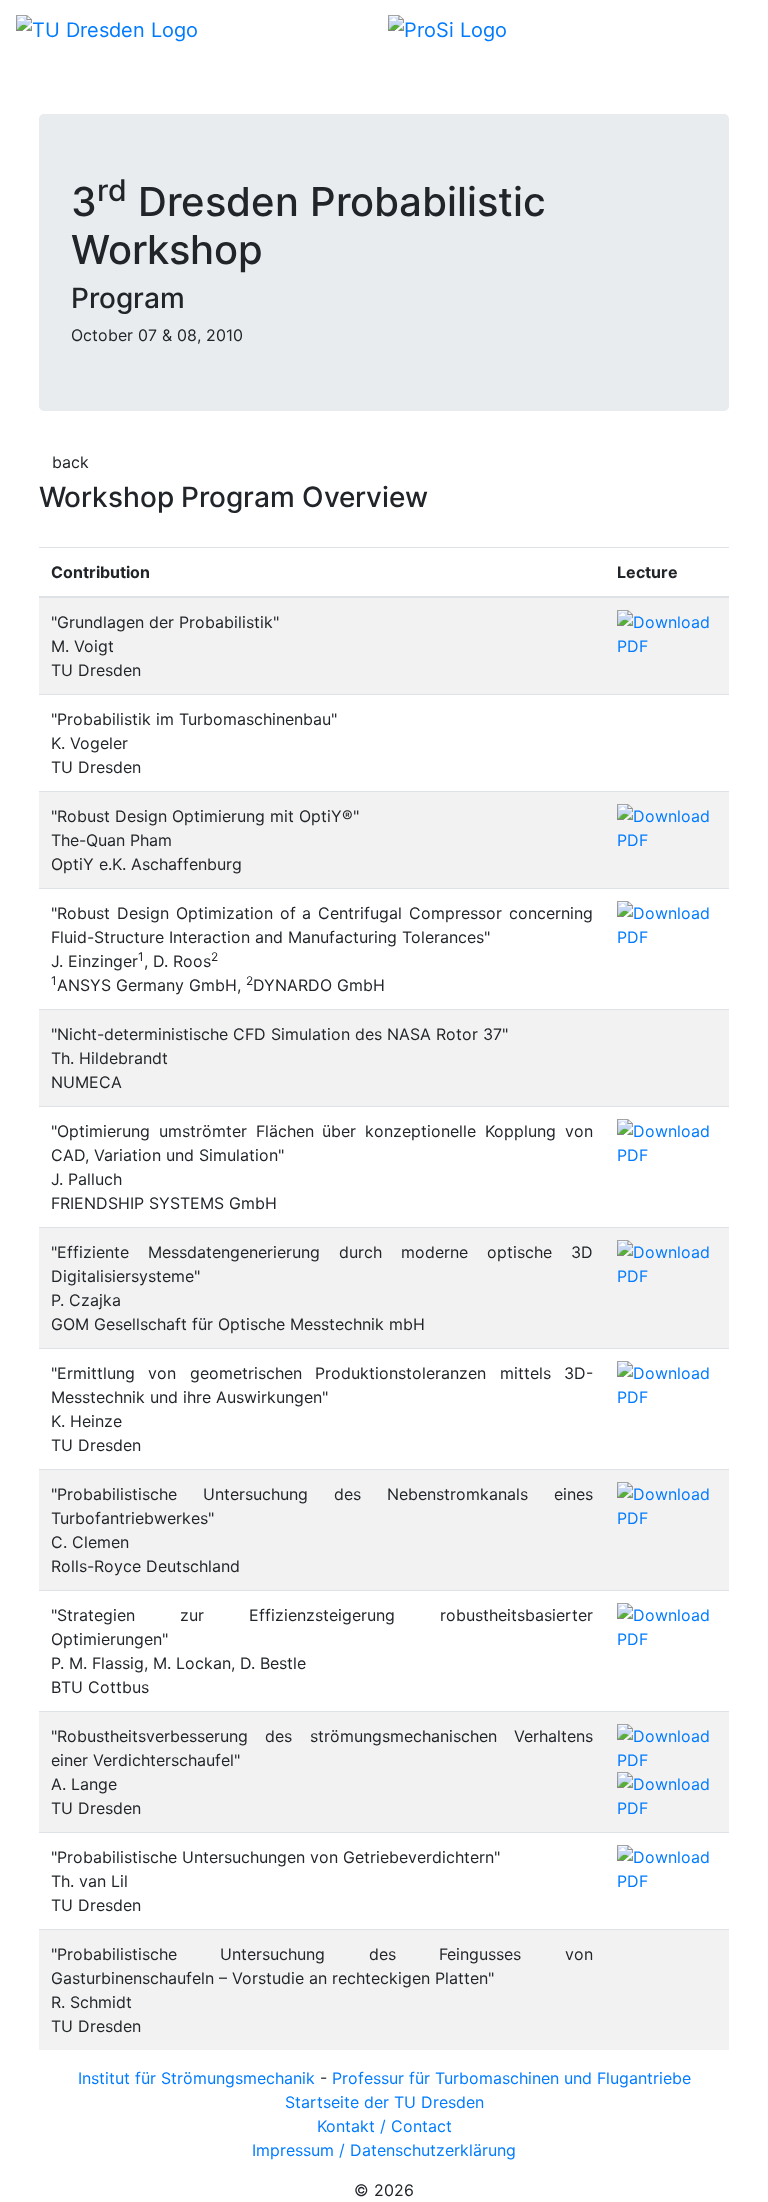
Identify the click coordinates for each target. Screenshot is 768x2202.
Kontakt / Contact (384, 2126)
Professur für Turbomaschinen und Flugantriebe (511, 2078)
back (70, 462)
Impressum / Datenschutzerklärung (384, 2150)
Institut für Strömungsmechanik (196, 2078)
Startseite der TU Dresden (384, 2102)
